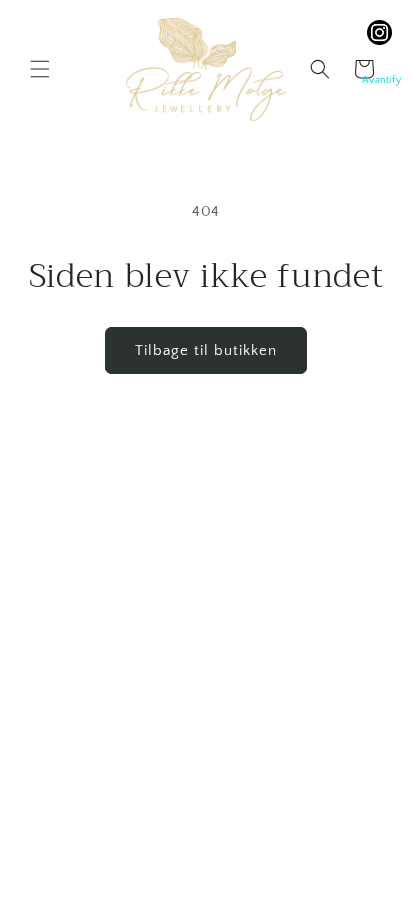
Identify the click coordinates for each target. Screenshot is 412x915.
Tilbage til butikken (206, 350)
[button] (40, 69)
